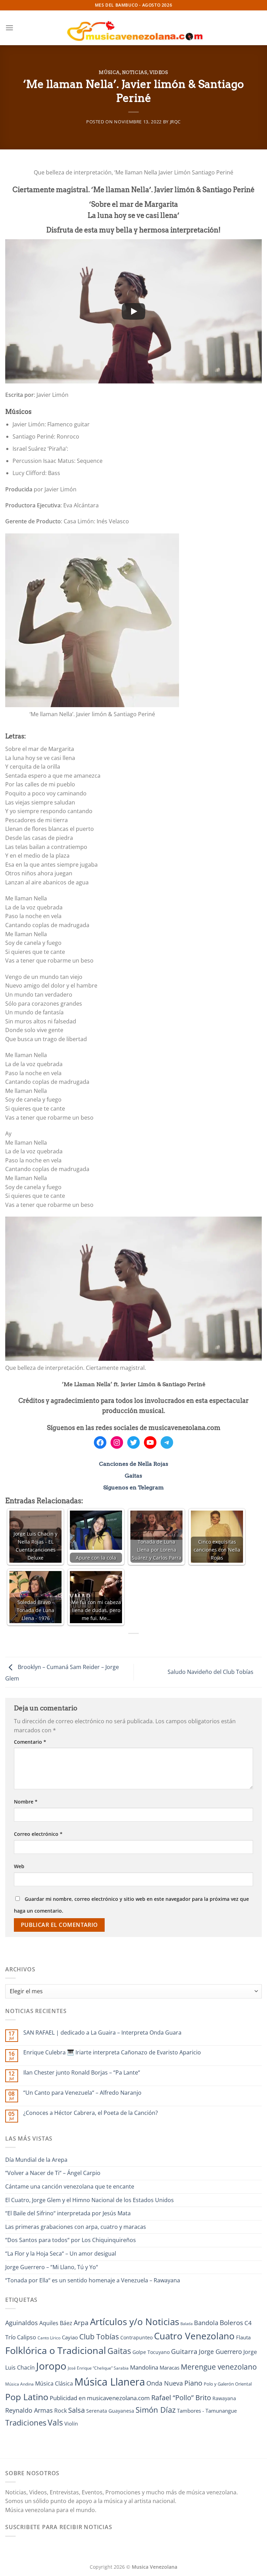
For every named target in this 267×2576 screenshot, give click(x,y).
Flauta (243, 2337)
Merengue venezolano (219, 2367)
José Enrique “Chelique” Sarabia (98, 2368)
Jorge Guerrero (220, 2352)
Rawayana (224, 2398)
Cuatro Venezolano (194, 2336)
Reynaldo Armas (29, 2410)
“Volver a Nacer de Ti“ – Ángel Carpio (53, 2173)
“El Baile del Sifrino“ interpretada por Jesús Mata (68, 2213)
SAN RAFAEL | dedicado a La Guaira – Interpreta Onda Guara (102, 2033)
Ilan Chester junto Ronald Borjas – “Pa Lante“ (82, 2073)
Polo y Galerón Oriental (228, 2384)
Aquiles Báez (56, 2323)
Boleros (231, 2323)
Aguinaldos (22, 2323)
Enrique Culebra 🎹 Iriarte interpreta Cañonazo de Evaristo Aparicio (112, 2052)
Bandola (206, 2323)
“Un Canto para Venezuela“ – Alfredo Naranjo (82, 2093)
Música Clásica (54, 2383)
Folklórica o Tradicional (56, 2350)
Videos (159, 72)
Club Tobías (99, 2337)
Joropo (51, 2366)
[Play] (133, 311)
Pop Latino (27, 2397)
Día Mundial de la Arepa (36, 2160)
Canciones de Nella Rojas (134, 1464)
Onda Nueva (165, 2383)
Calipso (27, 2337)
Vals (55, 2422)
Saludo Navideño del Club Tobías (211, 1672)
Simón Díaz (156, 2410)
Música (109, 72)
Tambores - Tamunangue (207, 2411)
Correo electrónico (38, 1834)
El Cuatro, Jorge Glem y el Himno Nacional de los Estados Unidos (90, 2200)
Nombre (26, 1802)
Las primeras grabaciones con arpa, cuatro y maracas (76, 2227)
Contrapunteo (136, 2337)
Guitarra (184, 2351)
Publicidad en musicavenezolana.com (100, 2398)
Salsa (76, 2410)
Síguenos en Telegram (133, 1487)
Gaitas (133, 1476)
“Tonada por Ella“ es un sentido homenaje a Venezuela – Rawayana (93, 2280)
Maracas (169, 2368)
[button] (9, 28)
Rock (60, 2411)
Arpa (81, 2323)
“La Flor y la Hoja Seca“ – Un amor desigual (61, 2254)
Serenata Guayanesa (110, 2411)
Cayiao (70, 2337)
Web (19, 1866)
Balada (187, 2324)
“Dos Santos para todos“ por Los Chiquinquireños (71, 2240)
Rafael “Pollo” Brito (181, 2397)
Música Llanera (110, 2382)
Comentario (30, 1742)
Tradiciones (26, 2423)
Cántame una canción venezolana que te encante (70, 2186)
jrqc (176, 122)
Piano (193, 2383)
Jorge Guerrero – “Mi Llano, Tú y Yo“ (52, 2267)
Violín (71, 2423)
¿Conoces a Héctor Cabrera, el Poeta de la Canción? (91, 2113)
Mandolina (144, 2367)
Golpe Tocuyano (151, 2352)
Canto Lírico (49, 2338)
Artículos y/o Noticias (135, 2322)
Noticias (135, 72)
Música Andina (19, 2384)
